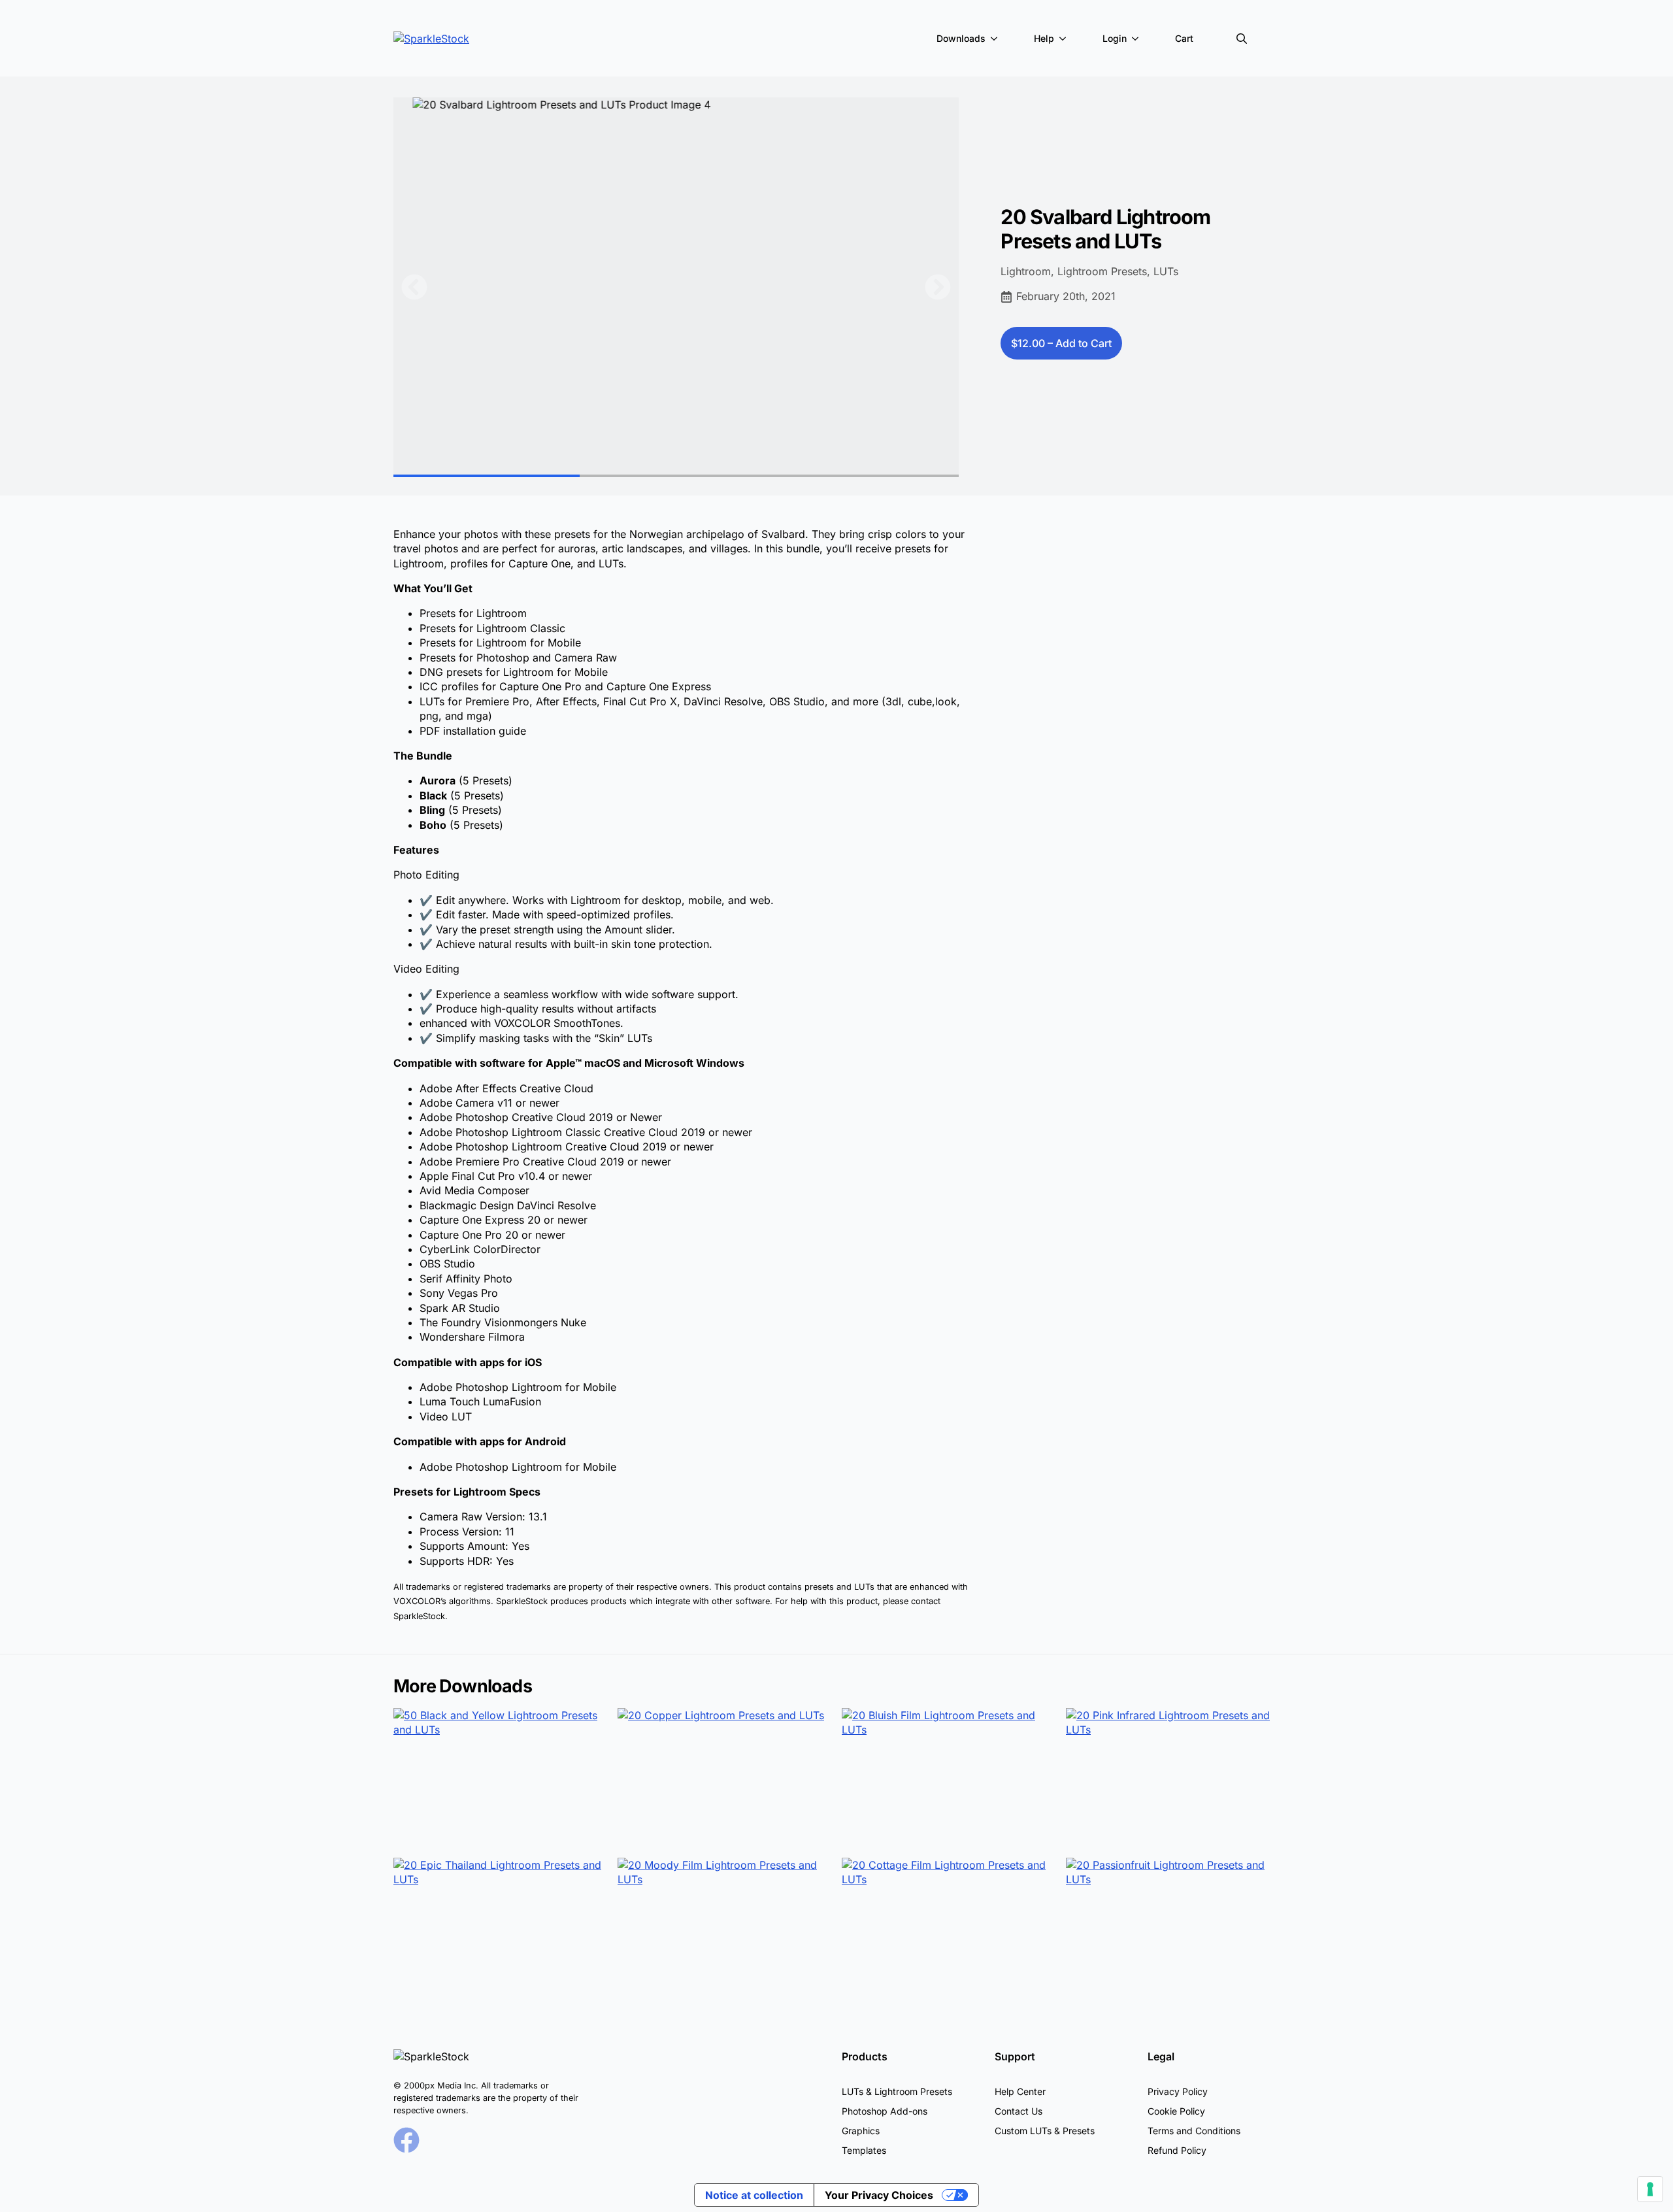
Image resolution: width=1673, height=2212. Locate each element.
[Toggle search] (1242, 39)
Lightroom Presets (1102, 271)
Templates (864, 2150)
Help (1044, 38)
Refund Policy (1177, 2150)
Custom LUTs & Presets (1045, 2131)
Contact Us (1019, 2111)
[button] (414, 287)
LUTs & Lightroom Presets (897, 2091)
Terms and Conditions (1194, 2131)
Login (1115, 38)
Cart (1184, 38)
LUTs (1166, 271)
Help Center (1020, 2091)
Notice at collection (754, 2195)
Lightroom (1026, 271)
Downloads (961, 38)
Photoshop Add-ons (885, 2111)
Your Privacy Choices (879, 2195)
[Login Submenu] (1138, 39)
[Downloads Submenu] (997, 39)
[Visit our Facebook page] (406, 2140)
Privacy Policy (1178, 2091)
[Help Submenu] (1065, 39)
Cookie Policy (1176, 2111)
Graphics (861, 2131)
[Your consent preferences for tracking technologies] (1650, 2189)
